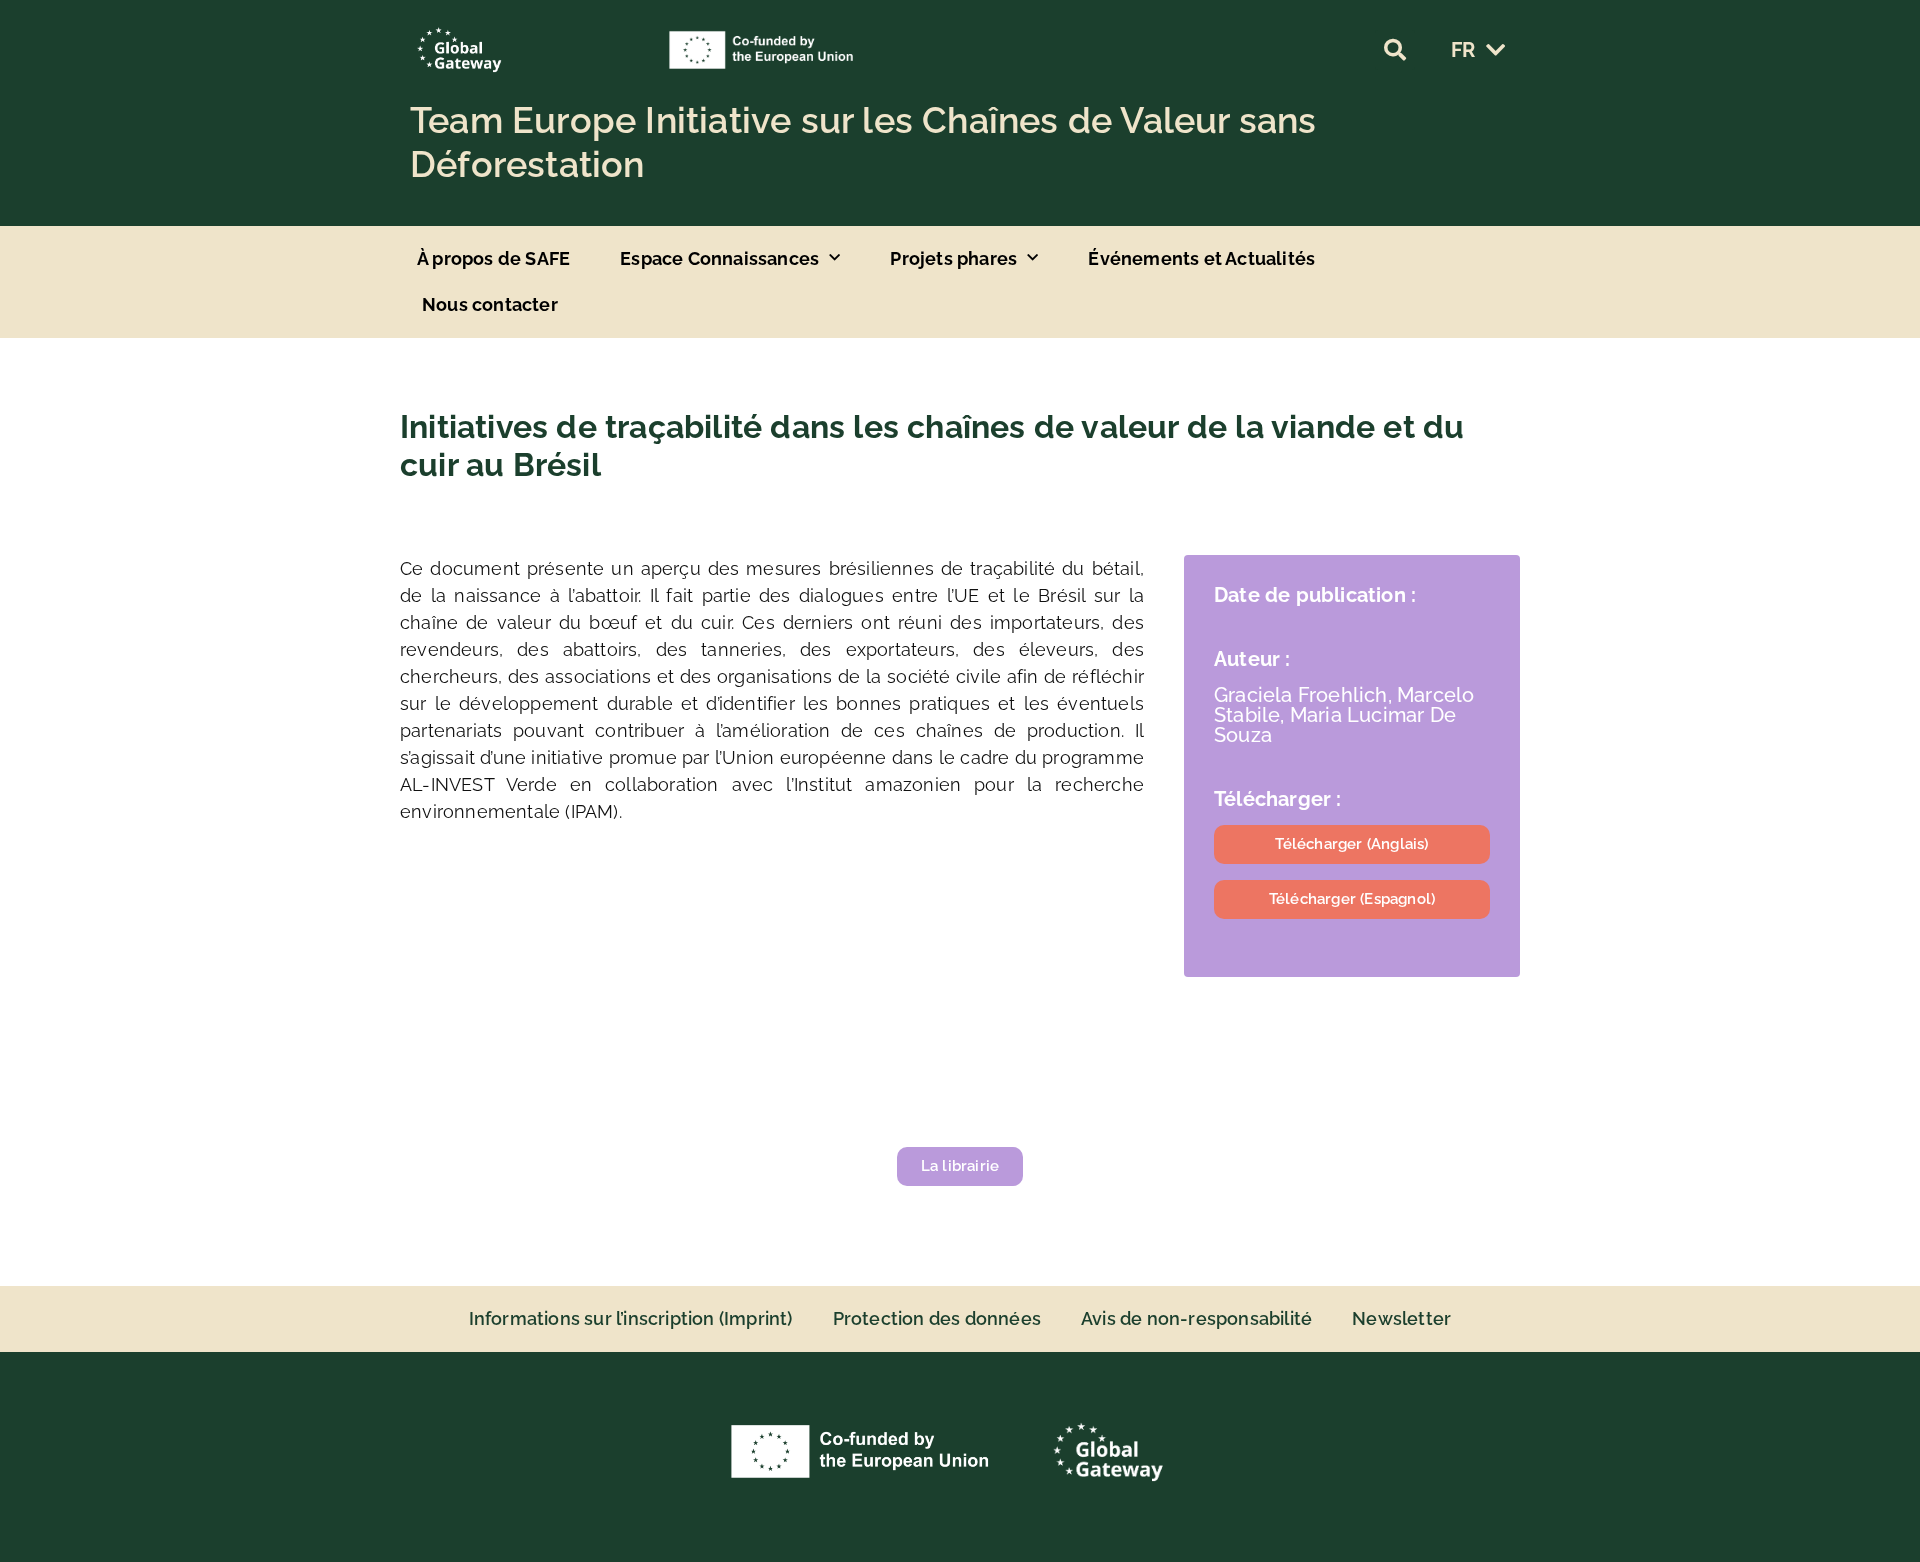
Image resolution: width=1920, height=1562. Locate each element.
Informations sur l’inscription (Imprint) (631, 1318)
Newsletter (1401, 1318)
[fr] (1495, 50)
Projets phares (953, 258)
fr (1463, 50)
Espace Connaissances (719, 258)
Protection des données (937, 1318)
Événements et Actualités (1201, 258)
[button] (1395, 50)
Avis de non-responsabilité (1196, 1318)
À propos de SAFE (493, 258)
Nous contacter (490, 304)
